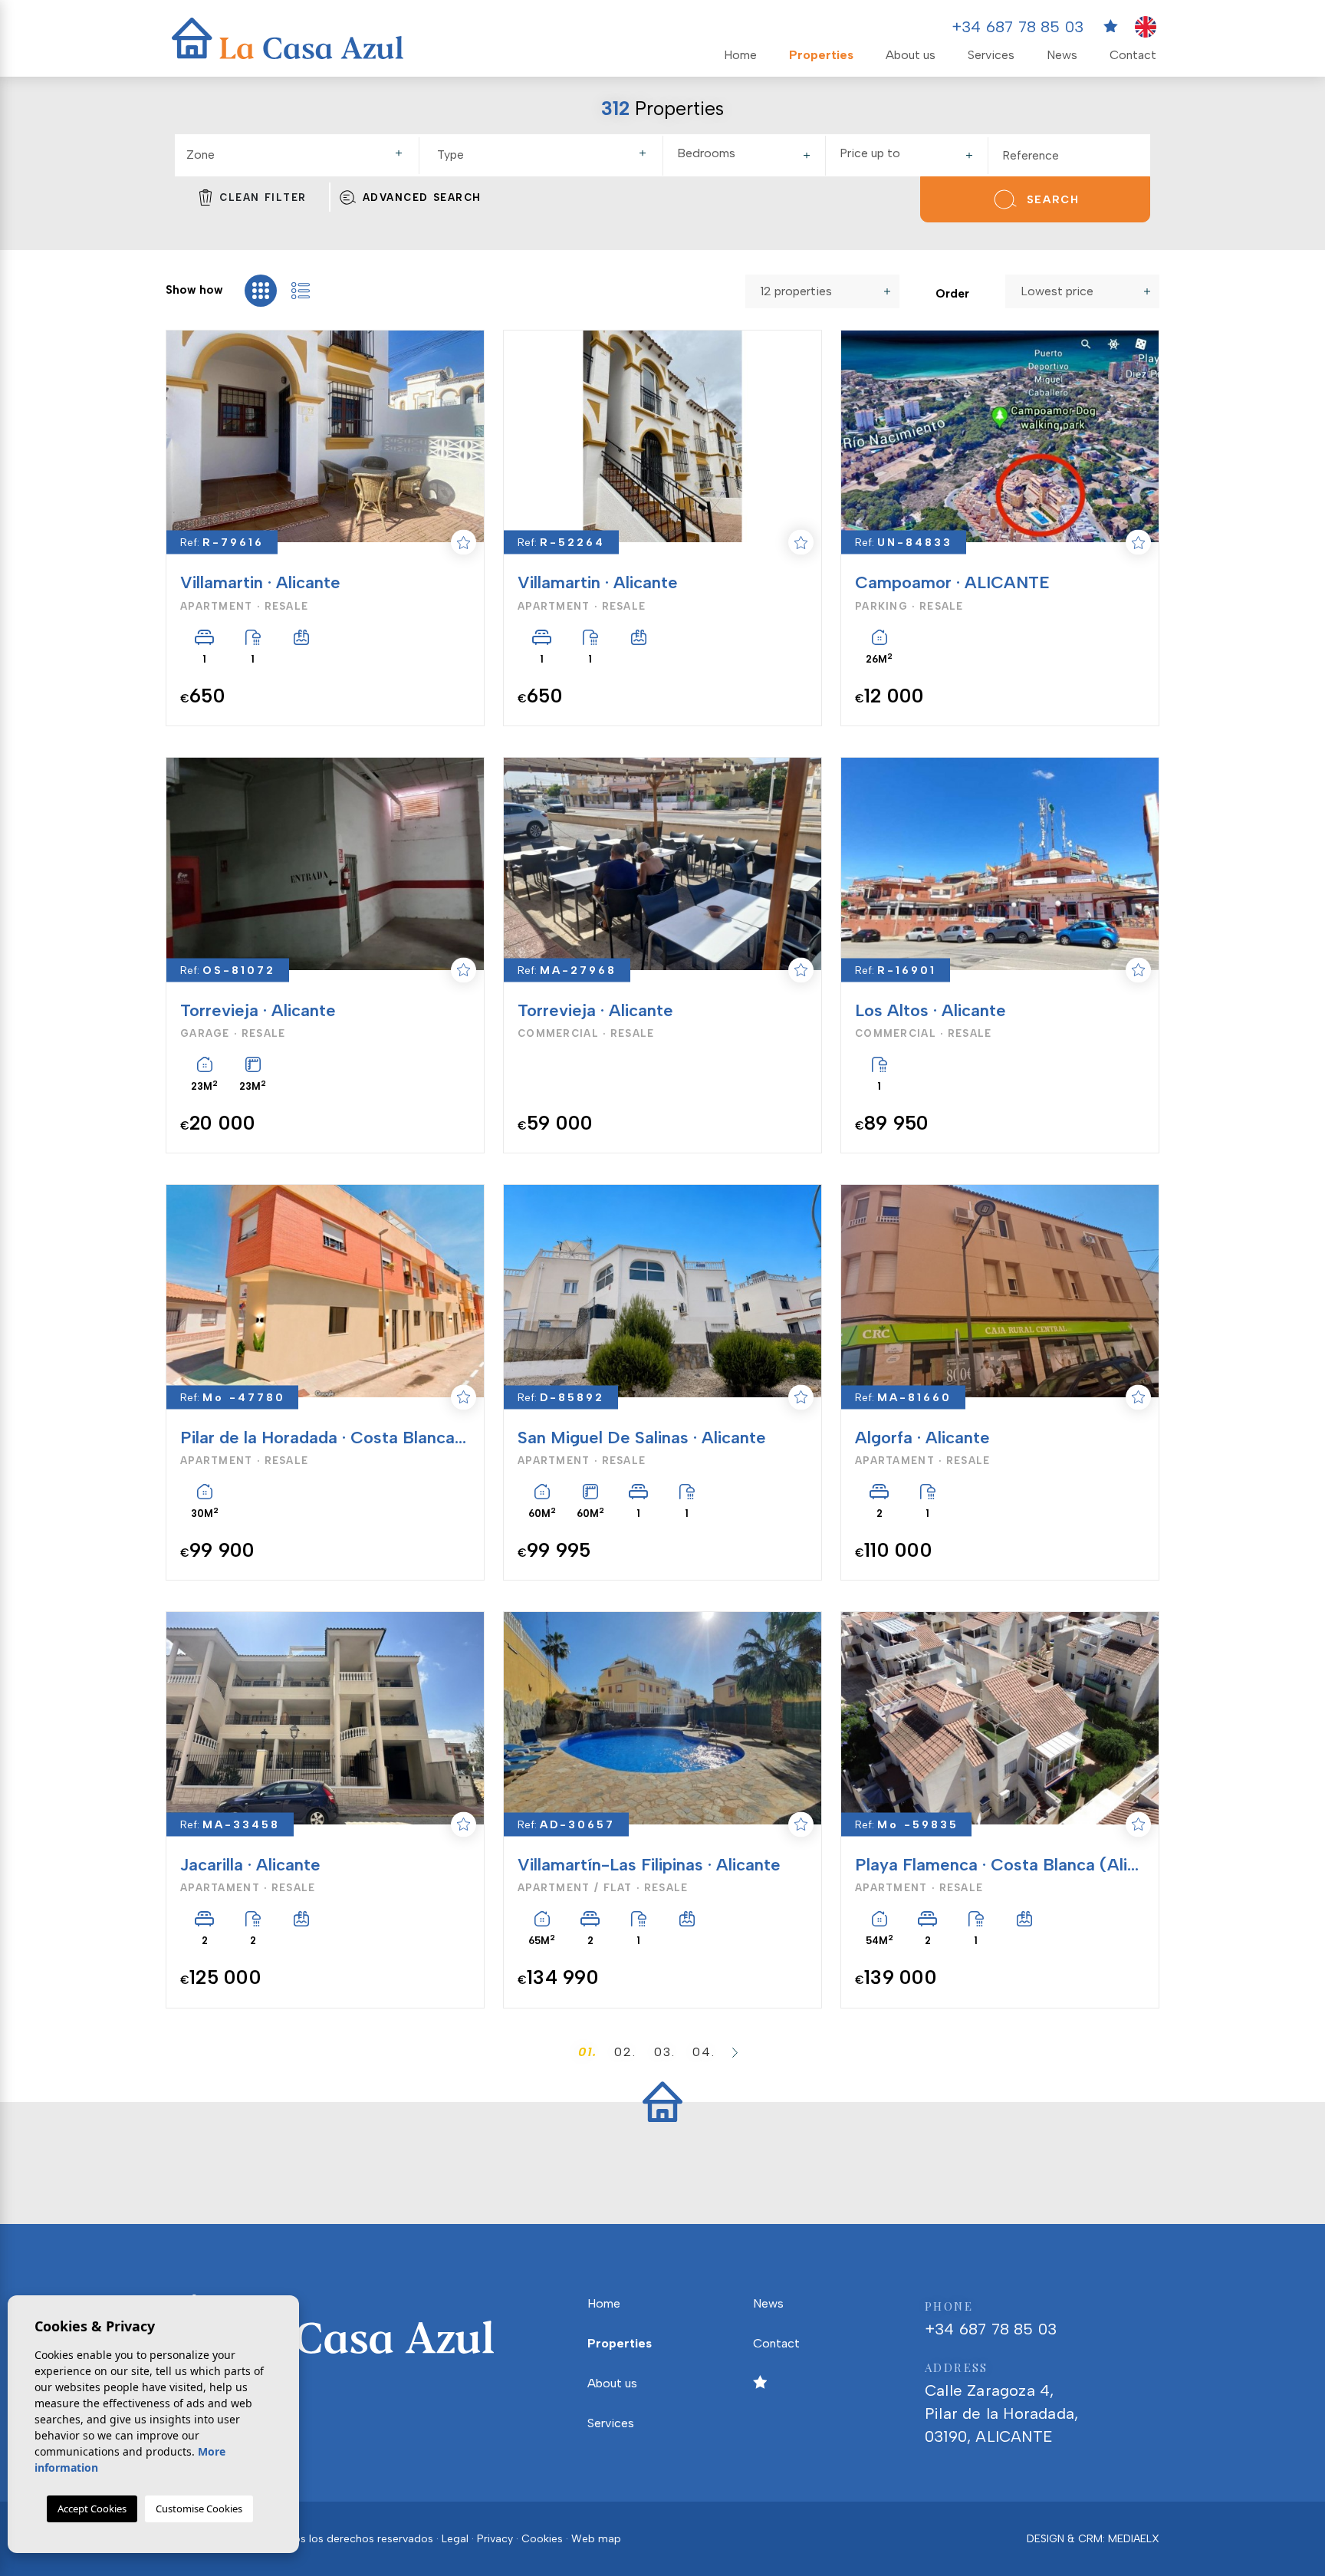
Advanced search (422, 197)
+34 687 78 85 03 (1018, 27)
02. (625, 2052)
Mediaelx (1134, 2539)
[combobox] (297, 156)
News (1062, 55)
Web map (596, 2539)
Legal (455, 2539)
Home (740, 55)
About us (911, 55)
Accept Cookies (92, 2509)
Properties (821, 55)
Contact (1133, 55)
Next (464, 437)
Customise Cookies (199, 2509)
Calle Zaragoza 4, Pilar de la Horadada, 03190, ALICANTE (1001, 2403)
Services (991, 55)
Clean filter (263, 197)
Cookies (542, 2539)
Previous (179, 437)
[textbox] (301, 155)
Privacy (495, 2539)
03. (665, 2052)
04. (704, 2052)
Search (1053, 200)
